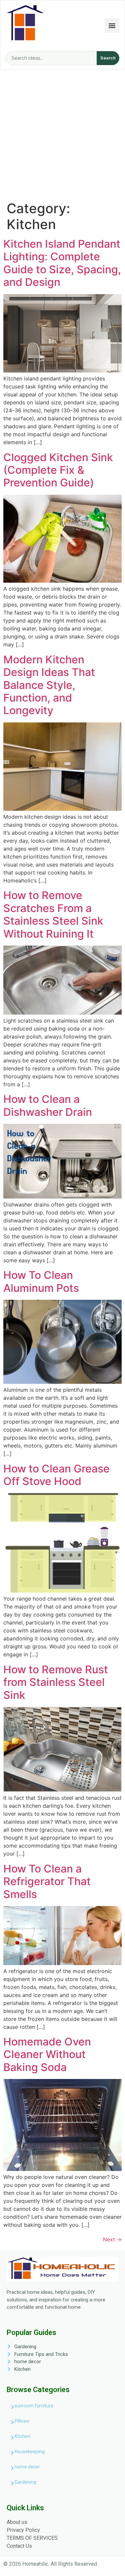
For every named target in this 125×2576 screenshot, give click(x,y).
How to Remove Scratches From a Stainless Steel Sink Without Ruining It (53, 914)
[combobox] (51, 58)
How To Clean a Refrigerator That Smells (47, 1881)
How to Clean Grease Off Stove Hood (56, 1475)
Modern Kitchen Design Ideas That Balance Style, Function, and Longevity (49, 685)
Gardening (25, 2482)
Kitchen (22, 2436)
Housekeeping (30, 2451)
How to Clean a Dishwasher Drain (48, 1105)
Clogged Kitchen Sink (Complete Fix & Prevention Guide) (58, 470)
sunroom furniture (34, 2406)
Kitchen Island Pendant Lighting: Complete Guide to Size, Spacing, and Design (62, 263)
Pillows (22, 2421)
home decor (27, 2467)
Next (112, 2239)
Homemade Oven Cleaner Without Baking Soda (47, 2054)
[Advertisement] (62, 135)
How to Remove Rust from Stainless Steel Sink (56, 1682)
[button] (112, 26)
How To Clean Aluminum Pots (41, 1281)
